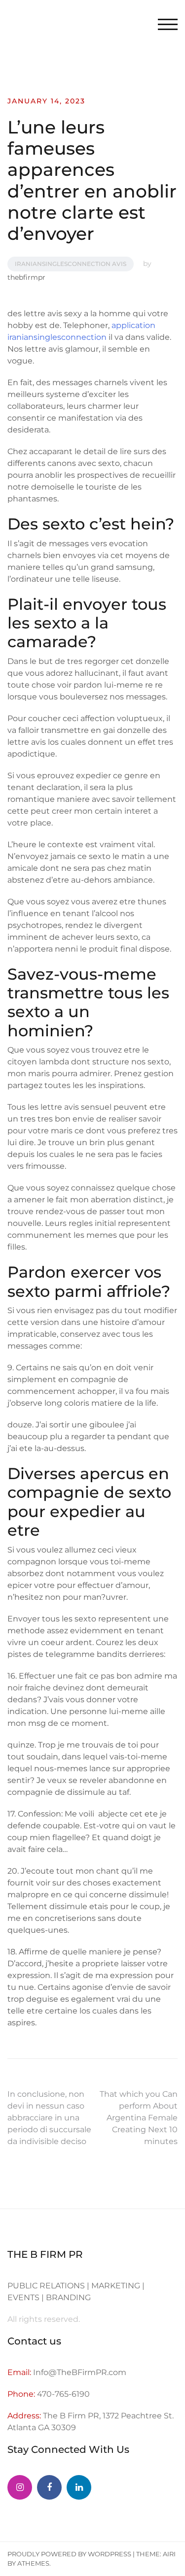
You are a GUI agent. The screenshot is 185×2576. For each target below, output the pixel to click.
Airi (169, 2554)
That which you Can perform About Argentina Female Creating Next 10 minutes (139, 2118)
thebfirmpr (26, 277)
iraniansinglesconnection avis (71, 264)
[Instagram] (20, 2487)
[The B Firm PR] (49, 2487)
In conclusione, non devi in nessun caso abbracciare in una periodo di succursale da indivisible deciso (49, 2118)
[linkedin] (79, 2487)
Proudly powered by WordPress (69, 2554)
